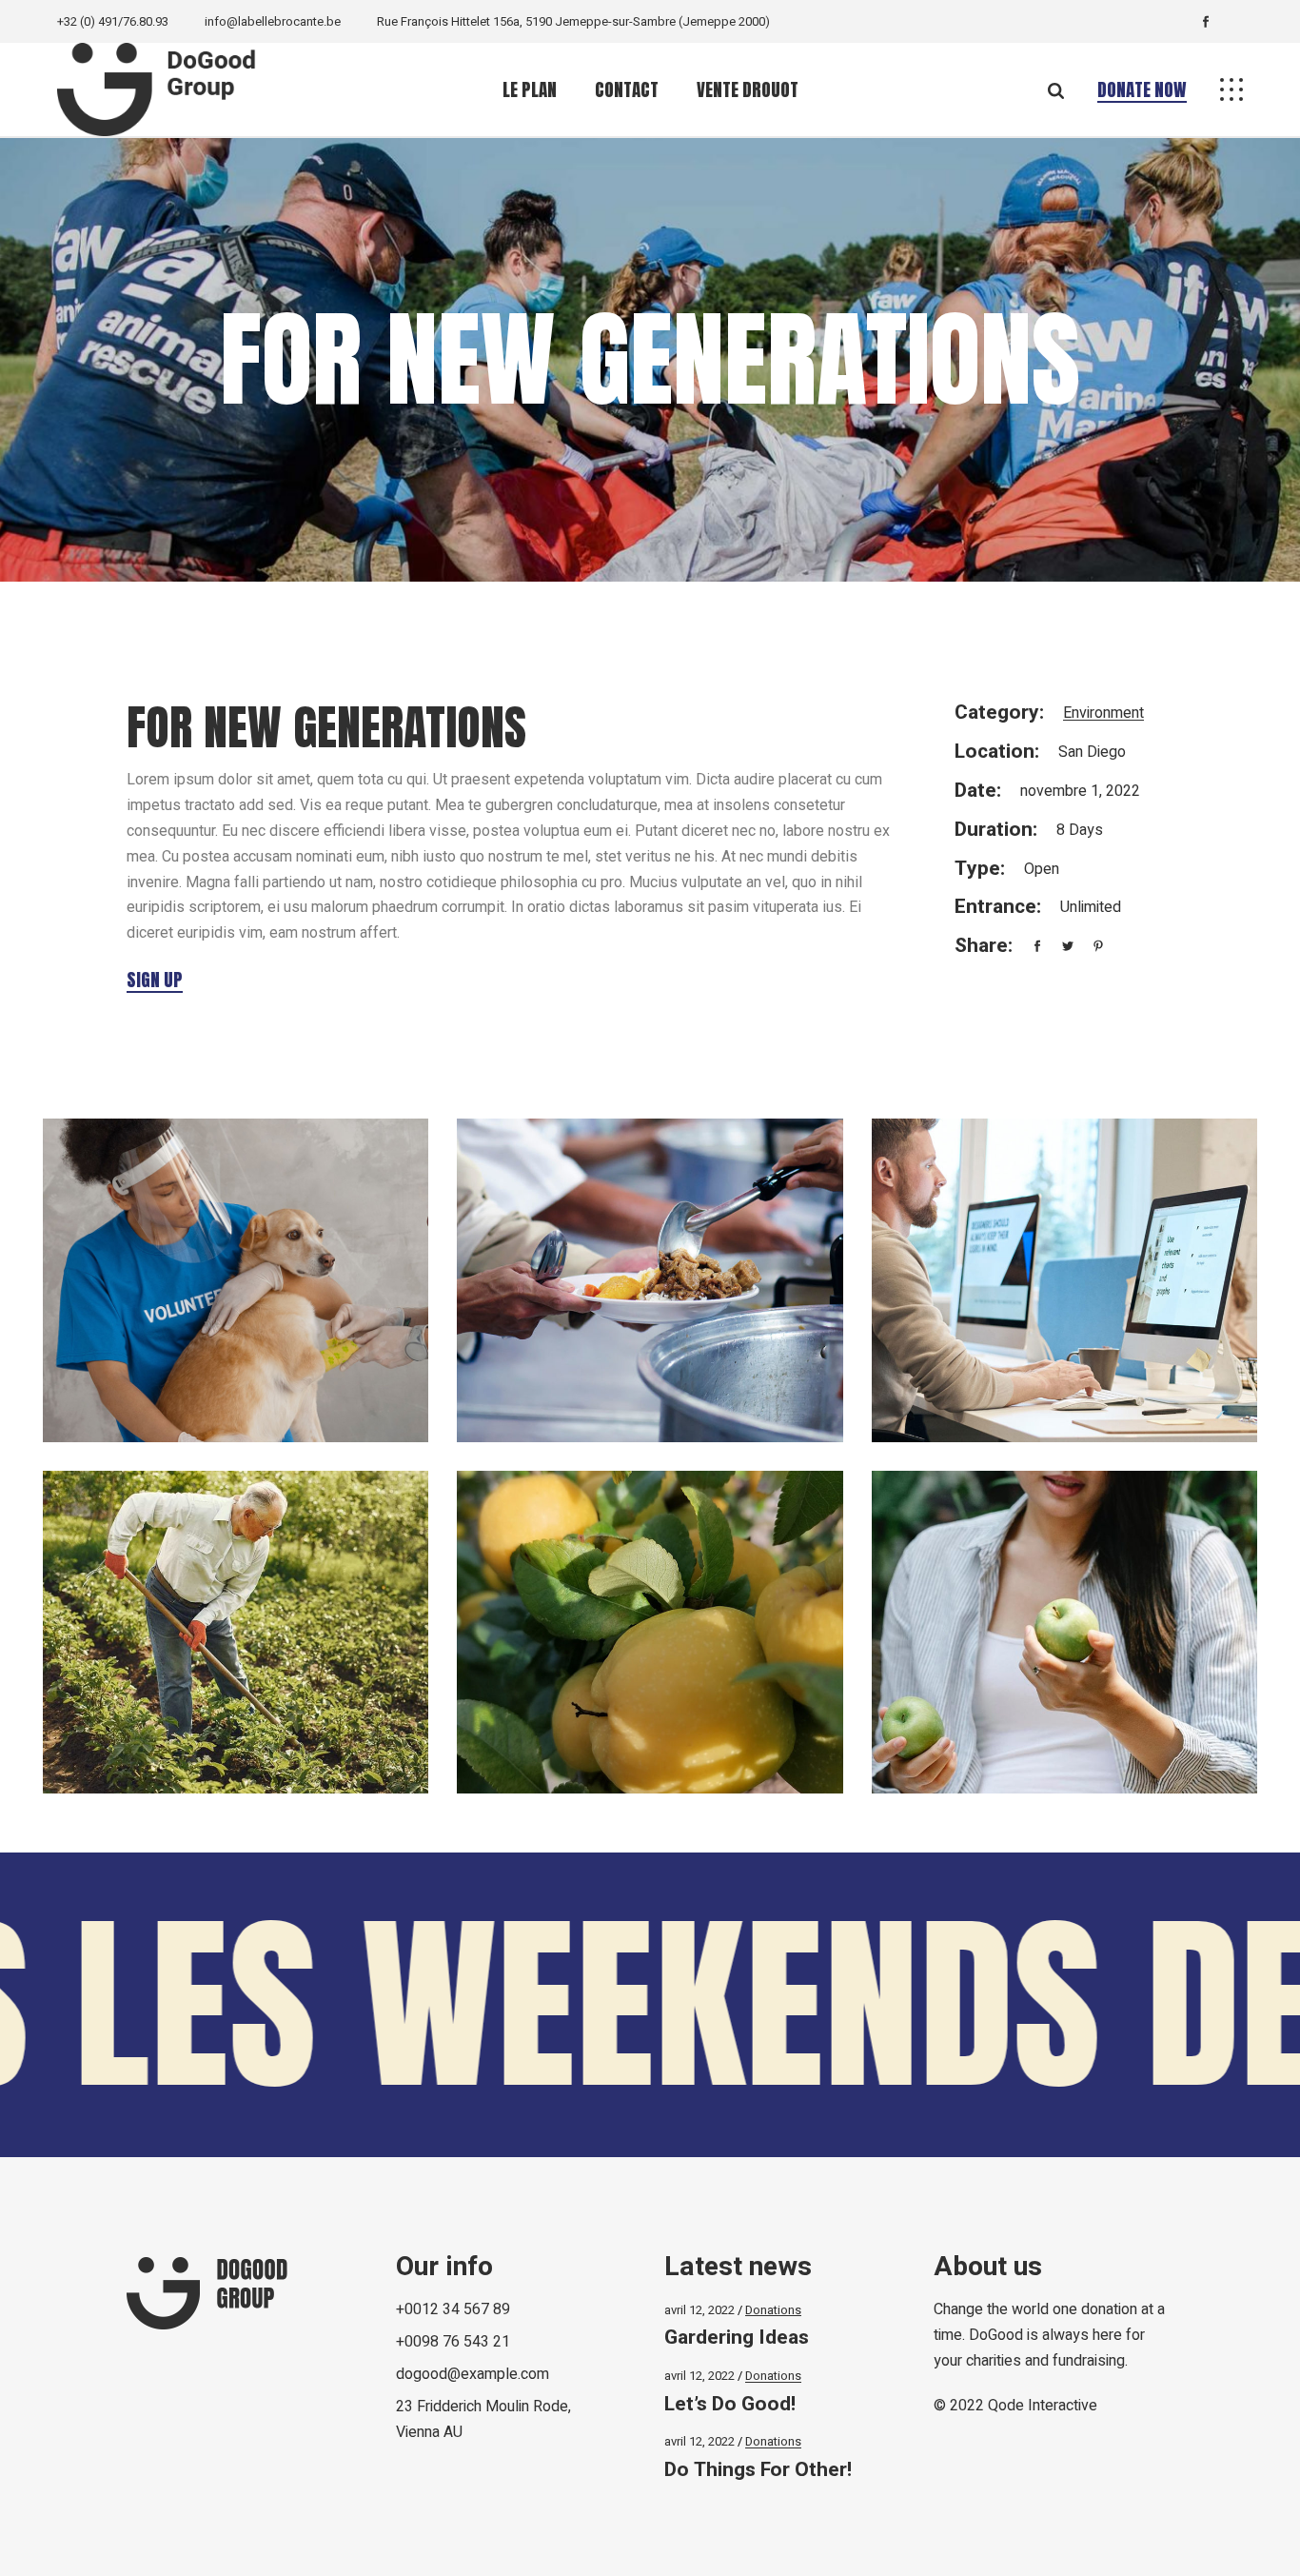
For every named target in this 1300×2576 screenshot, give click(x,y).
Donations (773, 2310)
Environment (1103, 713)
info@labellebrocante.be (273, 21)
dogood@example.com (473, 2374)
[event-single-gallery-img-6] (1064, 1633)
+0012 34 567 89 (453, 2309)
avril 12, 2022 (699, 2310)
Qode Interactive (1043, 2406)
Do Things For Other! (758, 2470)
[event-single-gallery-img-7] (236, 1280)
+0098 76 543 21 (453, 2342)
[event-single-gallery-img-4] (236, 1633)
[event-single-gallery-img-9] (1064, 1280)
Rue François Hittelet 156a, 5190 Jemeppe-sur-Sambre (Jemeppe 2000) (573, 21)
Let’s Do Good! (730, 2404)
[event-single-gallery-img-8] (650, 1280)
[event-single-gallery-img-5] (650, 1633)
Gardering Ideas (737, 2338)
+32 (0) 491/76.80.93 (113, 21)
